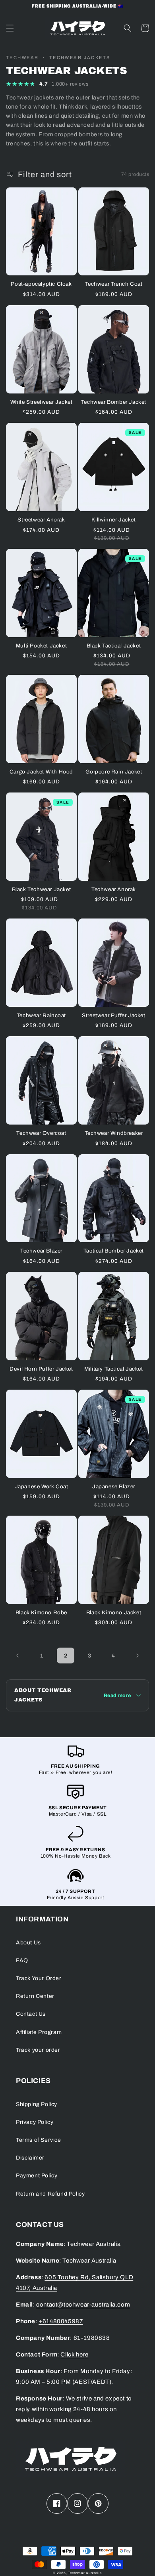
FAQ (22, 1960)
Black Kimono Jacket (114, 1613)
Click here (74, 2354)
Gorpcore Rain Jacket (114, 772)
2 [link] (66, 1656)
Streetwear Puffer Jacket (113, 1015)
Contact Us (31, 2014)
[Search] (128, 28)
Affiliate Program (39, 2032)
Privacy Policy (35, 2122)
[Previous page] (18, 1656)
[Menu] (10, 28)
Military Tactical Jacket (113, 1369)
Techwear (22, 57)
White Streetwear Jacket (42, 402)
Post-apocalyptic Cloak (41, 284)
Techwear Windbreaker (114, 1133)
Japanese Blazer (114, 1487)
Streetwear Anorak (41, 520)
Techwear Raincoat (41, 1015)
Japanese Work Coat (42, 1487)
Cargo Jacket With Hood (41, 772)
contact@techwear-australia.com (83, 2305)
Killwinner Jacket (113, 520)
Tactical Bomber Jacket (114, 1251)
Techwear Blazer (41, 1251)
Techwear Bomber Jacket (114, 402)
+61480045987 (61, 2321)
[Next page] (137, 1656)
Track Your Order (39, 1978)
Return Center (35, 1996)
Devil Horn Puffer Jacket (41, 1369)
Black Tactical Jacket (114, 646)
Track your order (38, 2050)
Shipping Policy (37, 2104)
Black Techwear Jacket (42, 889)
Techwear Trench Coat (114, 284)
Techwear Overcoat (41, 1133)
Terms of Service (39, 2140)
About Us (28, 1943)
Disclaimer (30, 2158)
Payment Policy (37, 2176)
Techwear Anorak (114, 889)
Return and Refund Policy (50, 2194)
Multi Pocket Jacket (41, 646)
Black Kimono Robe (41, 1613)
